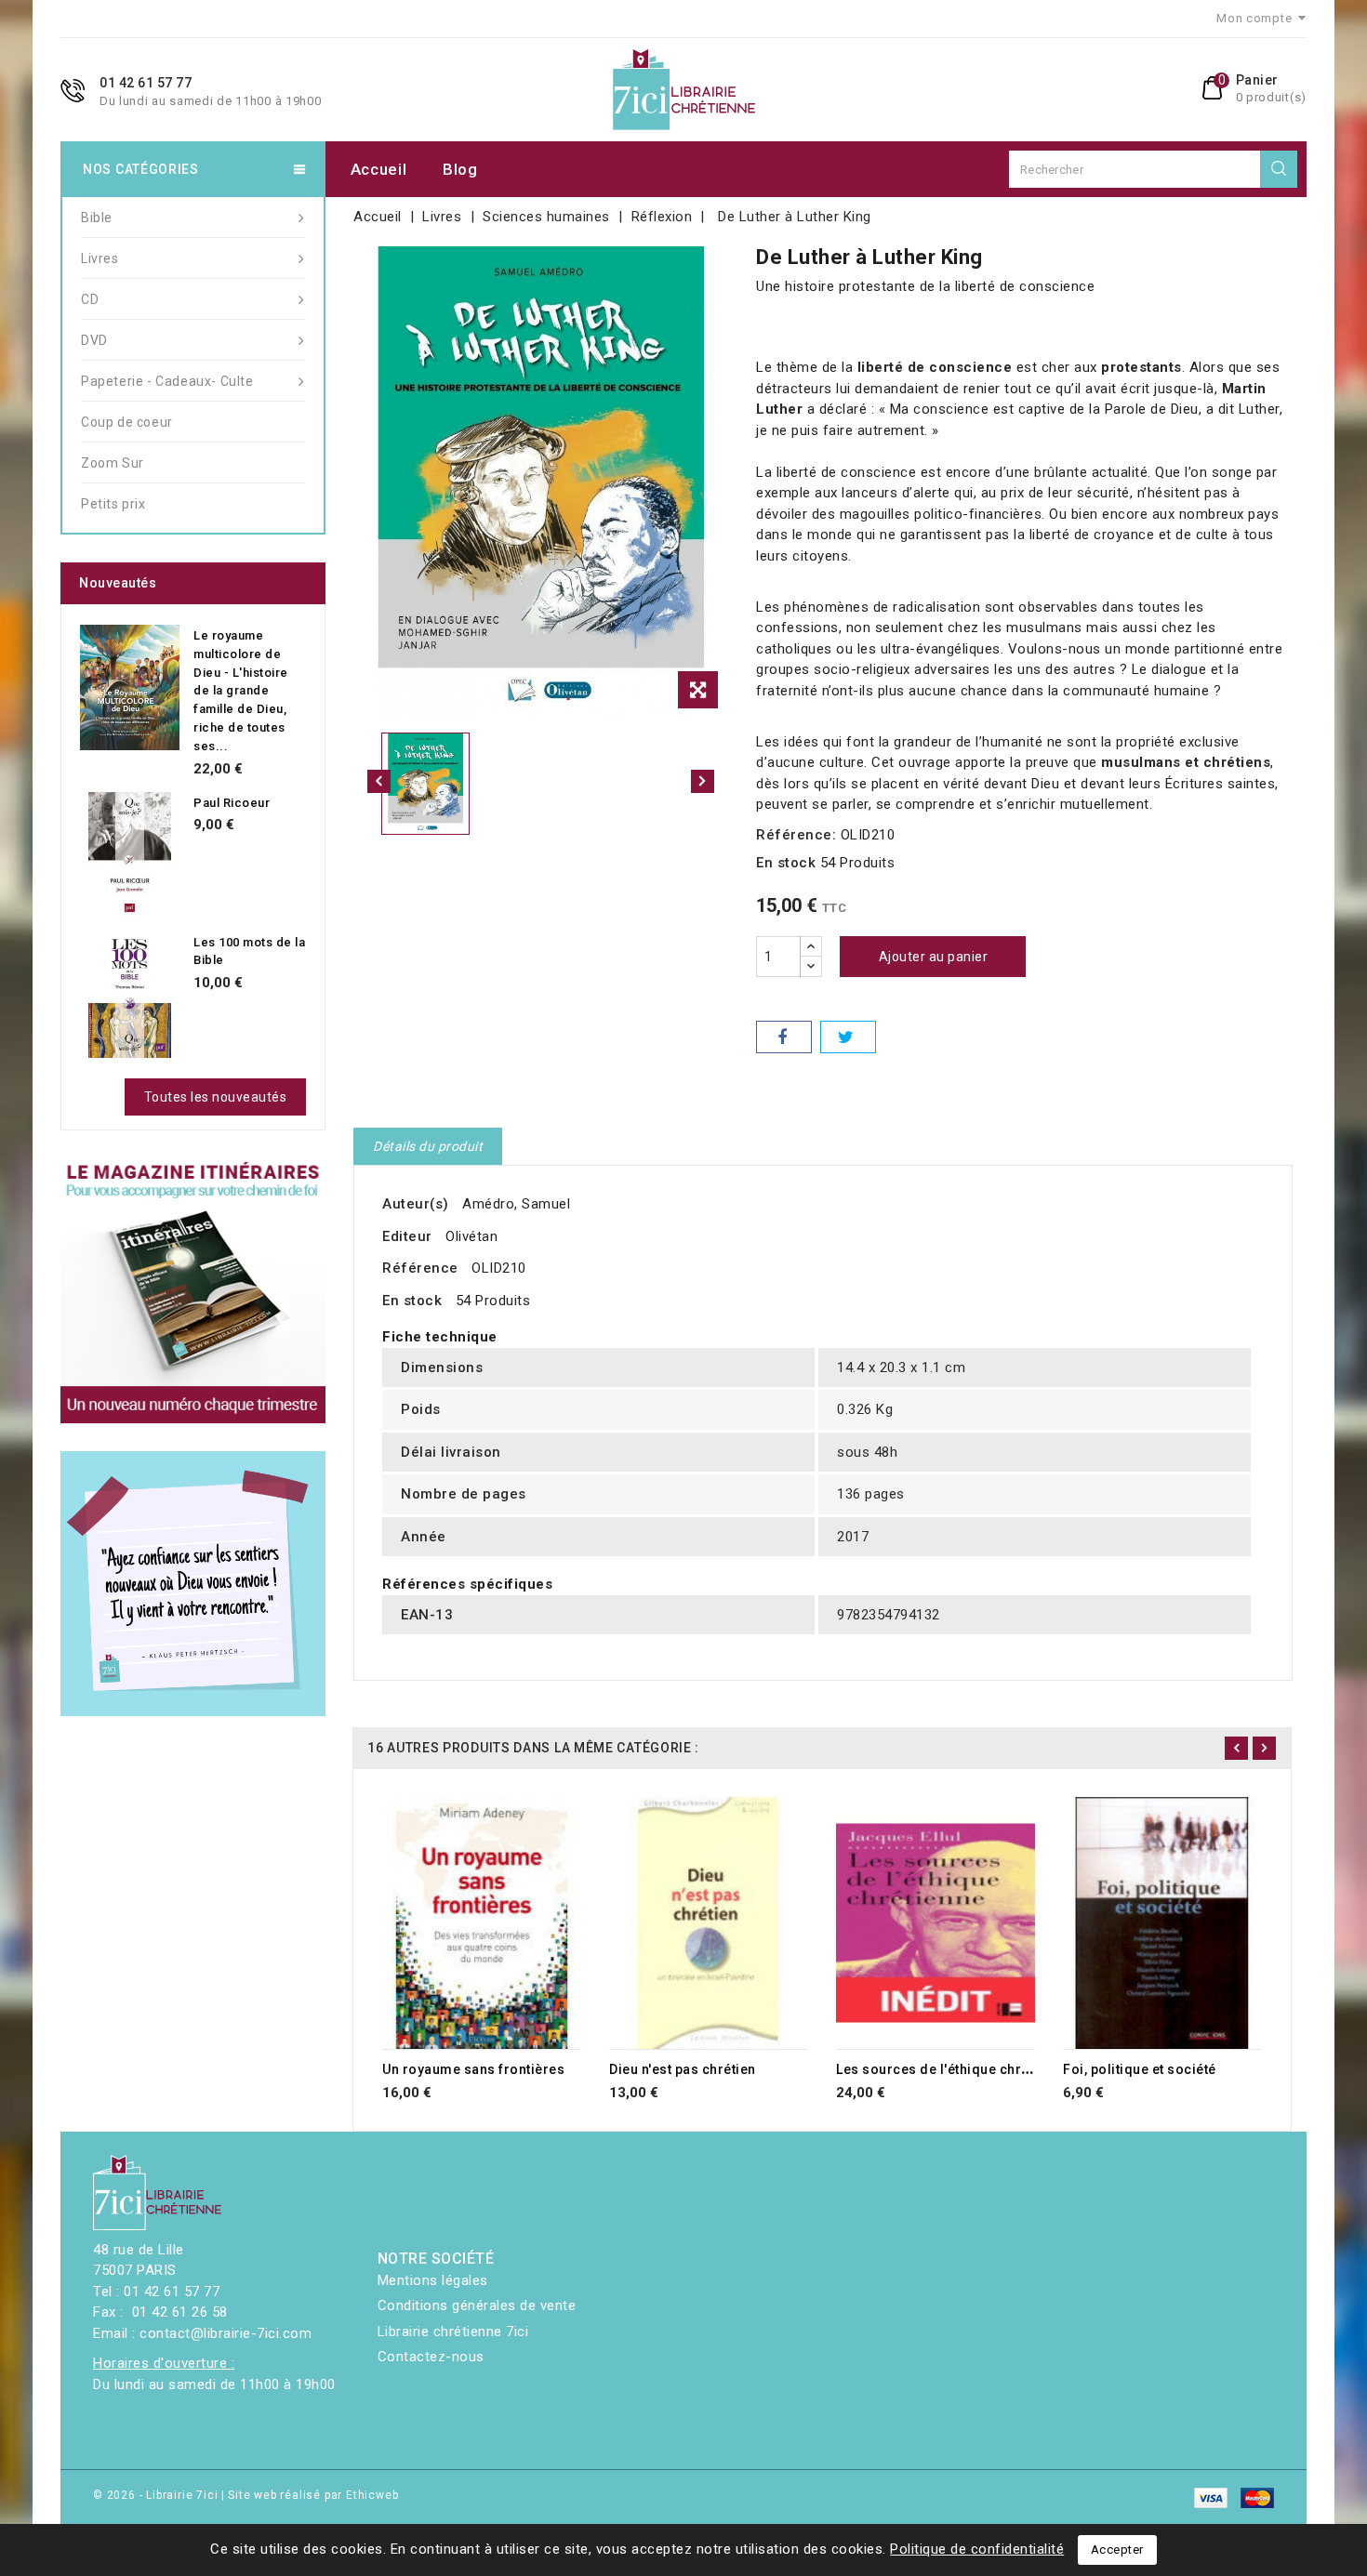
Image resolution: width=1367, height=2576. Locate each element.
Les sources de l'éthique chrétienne (953, 2069)
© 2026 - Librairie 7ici (157, 2495)
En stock (786, 863)
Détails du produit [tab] (428, 1146)
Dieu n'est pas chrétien (683, 2069)
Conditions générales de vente (477, 2305)
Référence (420, 1268)
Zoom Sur (113, 463)
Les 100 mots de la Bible (249, 951)
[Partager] (784, 1037)
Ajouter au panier (934, 957)
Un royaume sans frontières (473, 2069)
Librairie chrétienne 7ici (453, 2332)
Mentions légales (433, 2280)
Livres (100, 258)
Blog (460, 169)
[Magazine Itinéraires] (193, 1291)
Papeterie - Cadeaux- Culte (167, 381)
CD (90, 299)
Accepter (1117, 2550)
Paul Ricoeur (232, 803)
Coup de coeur (127, 422)
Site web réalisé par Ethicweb (313, 2495)
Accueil (379, 169)
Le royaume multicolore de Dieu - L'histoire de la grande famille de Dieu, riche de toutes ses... (241, 691)
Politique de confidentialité (977, 2549)
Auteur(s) (416, 1204)
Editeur (407, 1236)
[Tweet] (848, 1037)
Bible (97, 218)
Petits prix (113, 504)
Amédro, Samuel (516, 1204)
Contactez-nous (431, 2357)
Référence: (796, 835)
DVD (94, 340)
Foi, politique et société (1140, 2069)
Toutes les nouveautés (216, 1097)
